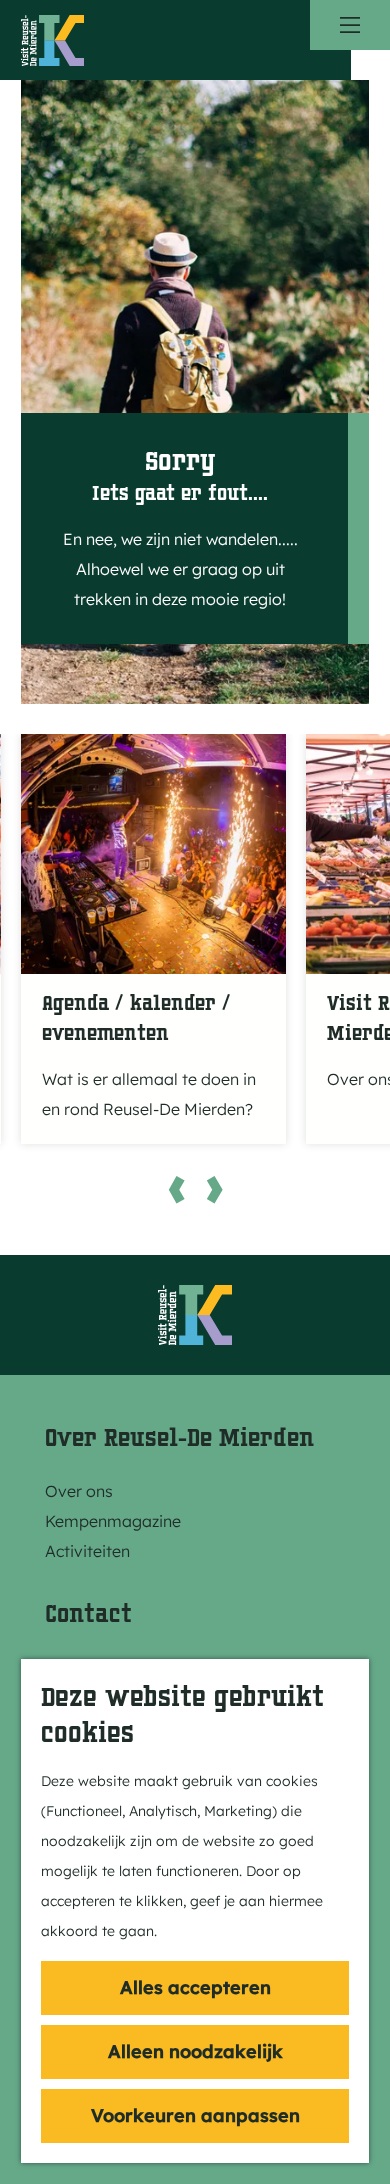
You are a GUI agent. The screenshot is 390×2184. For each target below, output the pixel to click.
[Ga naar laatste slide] (176, 1189)
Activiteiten (87, 1551)
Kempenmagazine (113, 1521)
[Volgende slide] (214, 1189)
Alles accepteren (195, 1987)
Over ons (79, 1491)
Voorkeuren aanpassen (195, 2115)
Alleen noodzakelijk (195, 2051)
